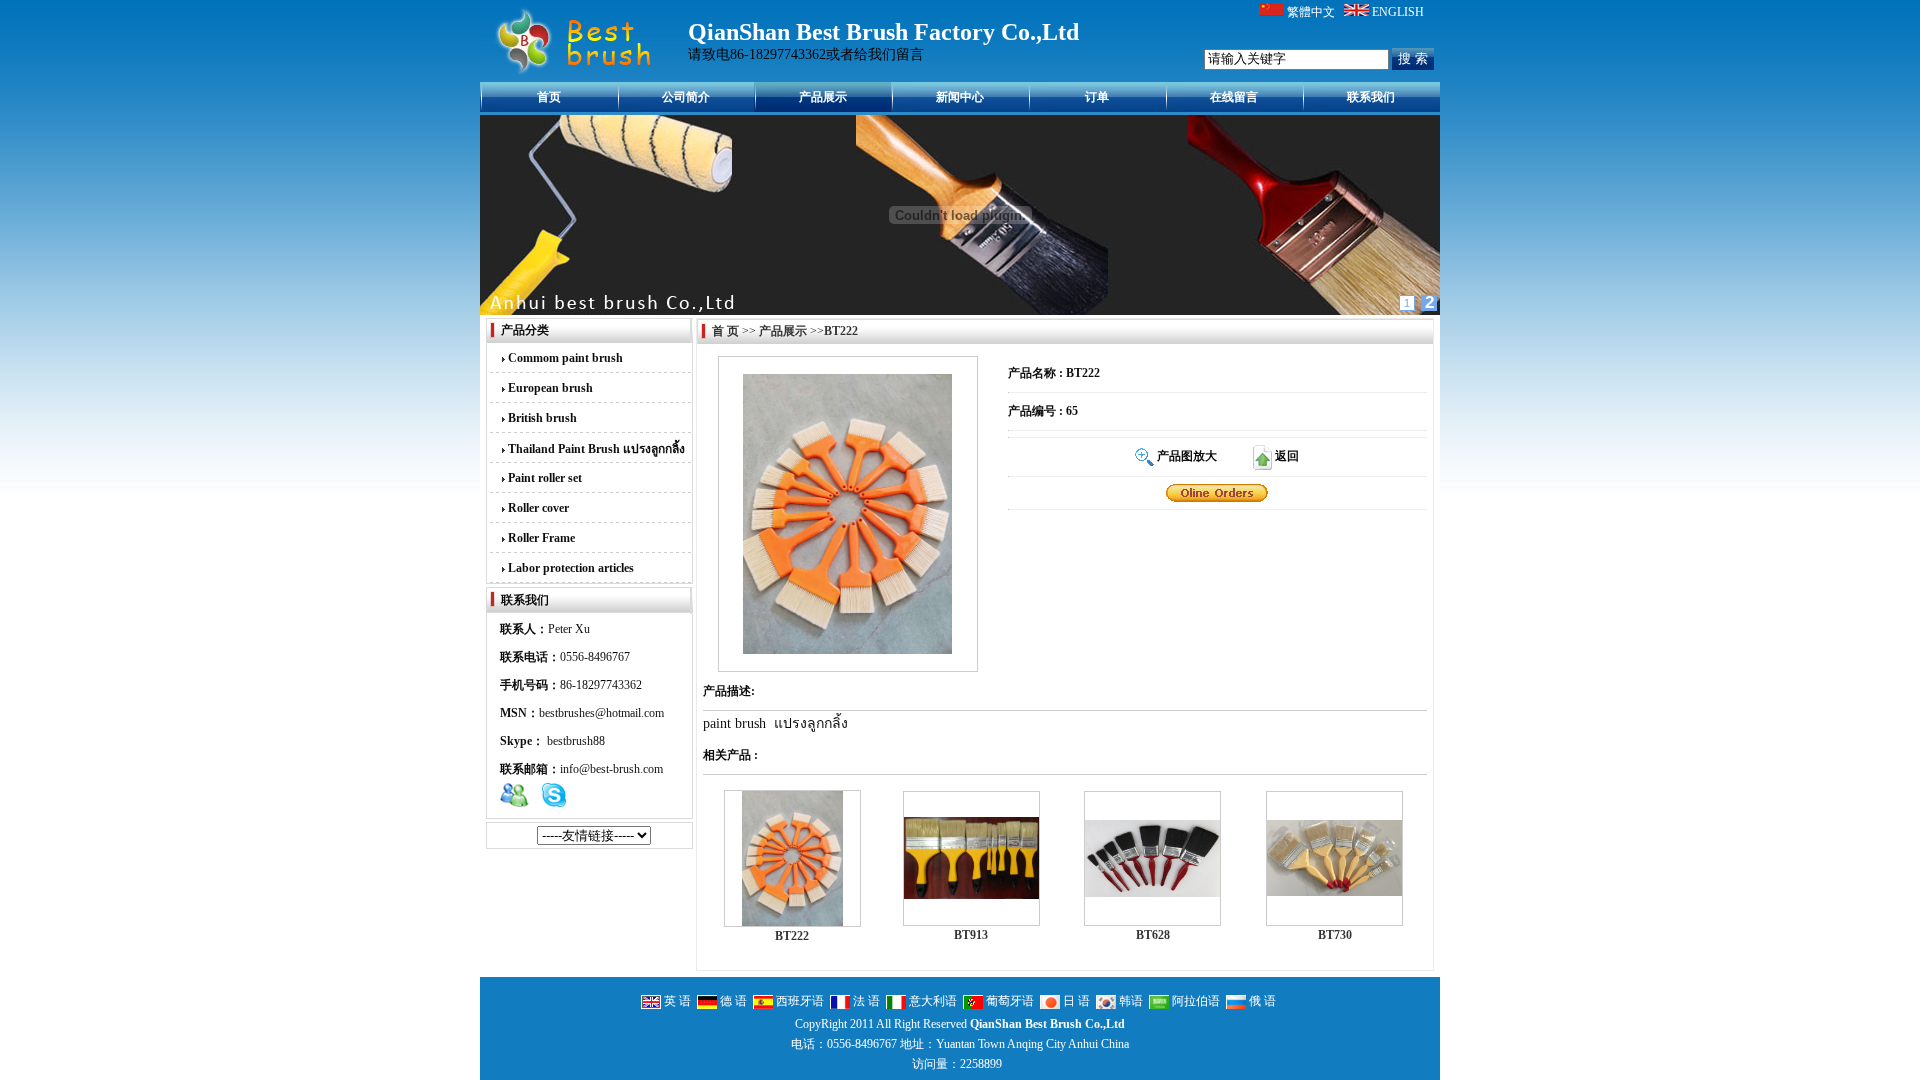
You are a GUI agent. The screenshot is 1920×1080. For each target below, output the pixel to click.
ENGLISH (1398, 12)
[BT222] (1217, 492)
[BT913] (971, 895)
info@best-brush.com (611, 769)
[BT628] (1152, 893)
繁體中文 (1311, 12)
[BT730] (1334, 892)
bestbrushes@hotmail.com (601, 713)
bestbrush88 (576, 741)
